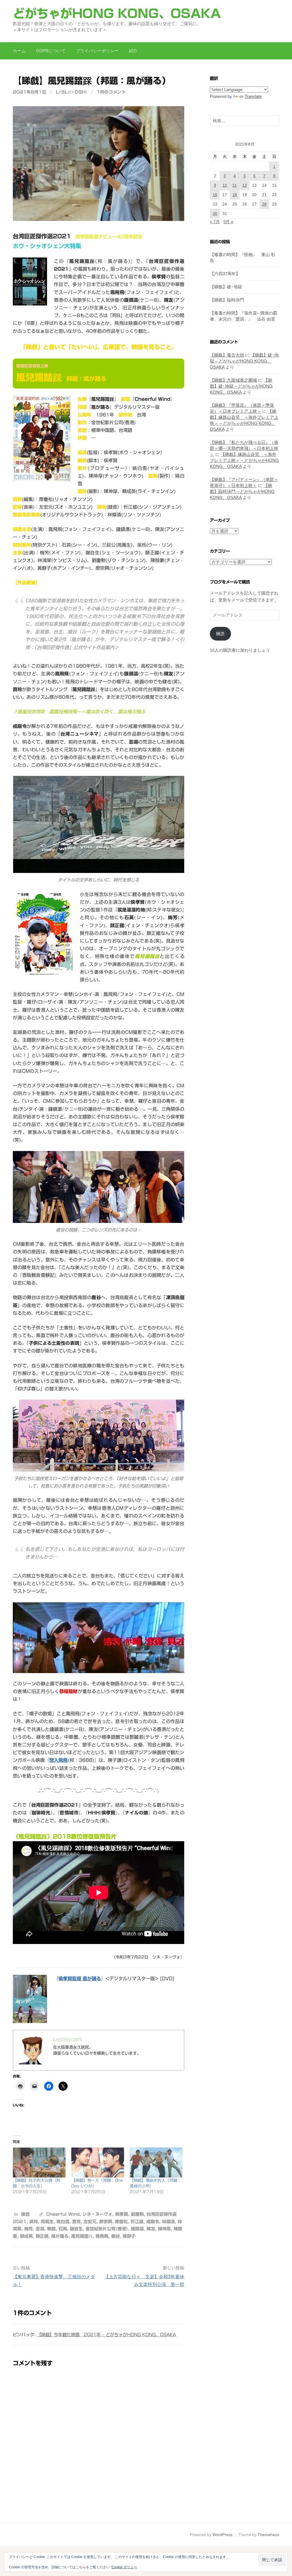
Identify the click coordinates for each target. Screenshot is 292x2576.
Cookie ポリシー (124, 2567)
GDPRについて (51, 51)
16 (215, 195)
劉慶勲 (137, 2214)
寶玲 (76, 2222)
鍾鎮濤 (137, 2229)
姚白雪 (63, 2222)
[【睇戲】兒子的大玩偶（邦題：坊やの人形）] (39, 2163)
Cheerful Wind (63, 2214)
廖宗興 (106, 2222)
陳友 (151, 2229)
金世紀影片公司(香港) (107, 2229)
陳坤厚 (164, 2229)
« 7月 (215, 222)
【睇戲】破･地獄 (226, 287)
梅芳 (29, 2229)
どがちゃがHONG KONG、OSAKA (117, 13)
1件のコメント (111, 92)
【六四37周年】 (225, 274)
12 (245, 185)
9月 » (228, 222)
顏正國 (42, 2236)
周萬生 (47, 2222)
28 (264, 204)
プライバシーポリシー (97, 51)
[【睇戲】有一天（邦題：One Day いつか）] (98, 2163)
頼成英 (26, 2236)
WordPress (222, 2535)
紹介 (133, 51)
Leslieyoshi (71, 92)
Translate (253, 96)
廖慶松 (121, 2222)
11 (235, 185)
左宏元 (90, 2222)
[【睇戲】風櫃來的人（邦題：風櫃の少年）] (156, 2163)
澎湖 (40, 2229)
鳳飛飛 (102, 2236)
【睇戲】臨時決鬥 (227, 300)
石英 (63, 2229)
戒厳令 (153, 2222)
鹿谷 (115, 2236)
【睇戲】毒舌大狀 (227, 355)
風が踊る (60, 2236)
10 (225, 185)
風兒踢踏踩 (82, 2236)
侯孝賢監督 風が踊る (80, 1979)
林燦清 (168, 2222)
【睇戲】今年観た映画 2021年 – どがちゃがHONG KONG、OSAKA (106, 2335)
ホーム (19, 51)
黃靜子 (129, 2236)
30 (215, 214)
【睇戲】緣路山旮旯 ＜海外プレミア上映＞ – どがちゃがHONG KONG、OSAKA (244, 460)
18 (235, 195)
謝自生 (76, 2229)
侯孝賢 (122, 2214)
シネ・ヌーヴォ (97, 2214)
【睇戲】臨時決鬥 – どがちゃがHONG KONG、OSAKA (242, 491)
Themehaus (268, 2535)
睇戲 (25, 2214)
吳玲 (34, 2222)
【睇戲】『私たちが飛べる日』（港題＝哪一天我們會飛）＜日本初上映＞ (244, 448)
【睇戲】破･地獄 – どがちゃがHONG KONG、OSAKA (244, 361)
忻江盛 (137, 2222)
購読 (220, 634)
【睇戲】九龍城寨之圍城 (233, 380)
